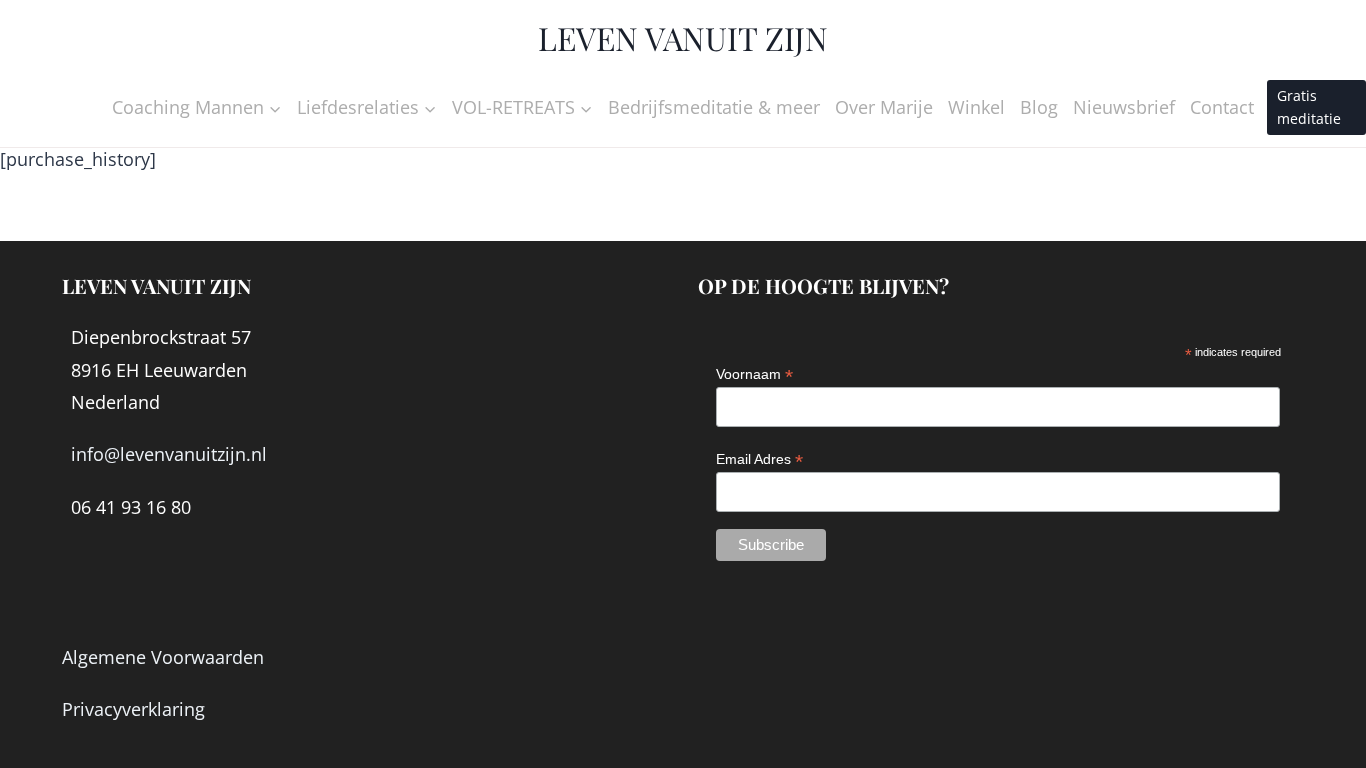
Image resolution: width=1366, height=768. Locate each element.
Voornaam (754, 374)
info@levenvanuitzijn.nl (169, 454)
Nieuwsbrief (1124, 107)
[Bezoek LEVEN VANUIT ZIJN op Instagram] (127, 586)
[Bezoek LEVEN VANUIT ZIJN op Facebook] (85, 586)
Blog (1039, 107)
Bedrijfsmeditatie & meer (714, 107)
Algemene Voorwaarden (163, 657)
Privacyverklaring (133, 709)
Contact (1222, 107)
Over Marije (884, 107)
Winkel (976, 107)
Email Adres (759, 459)
